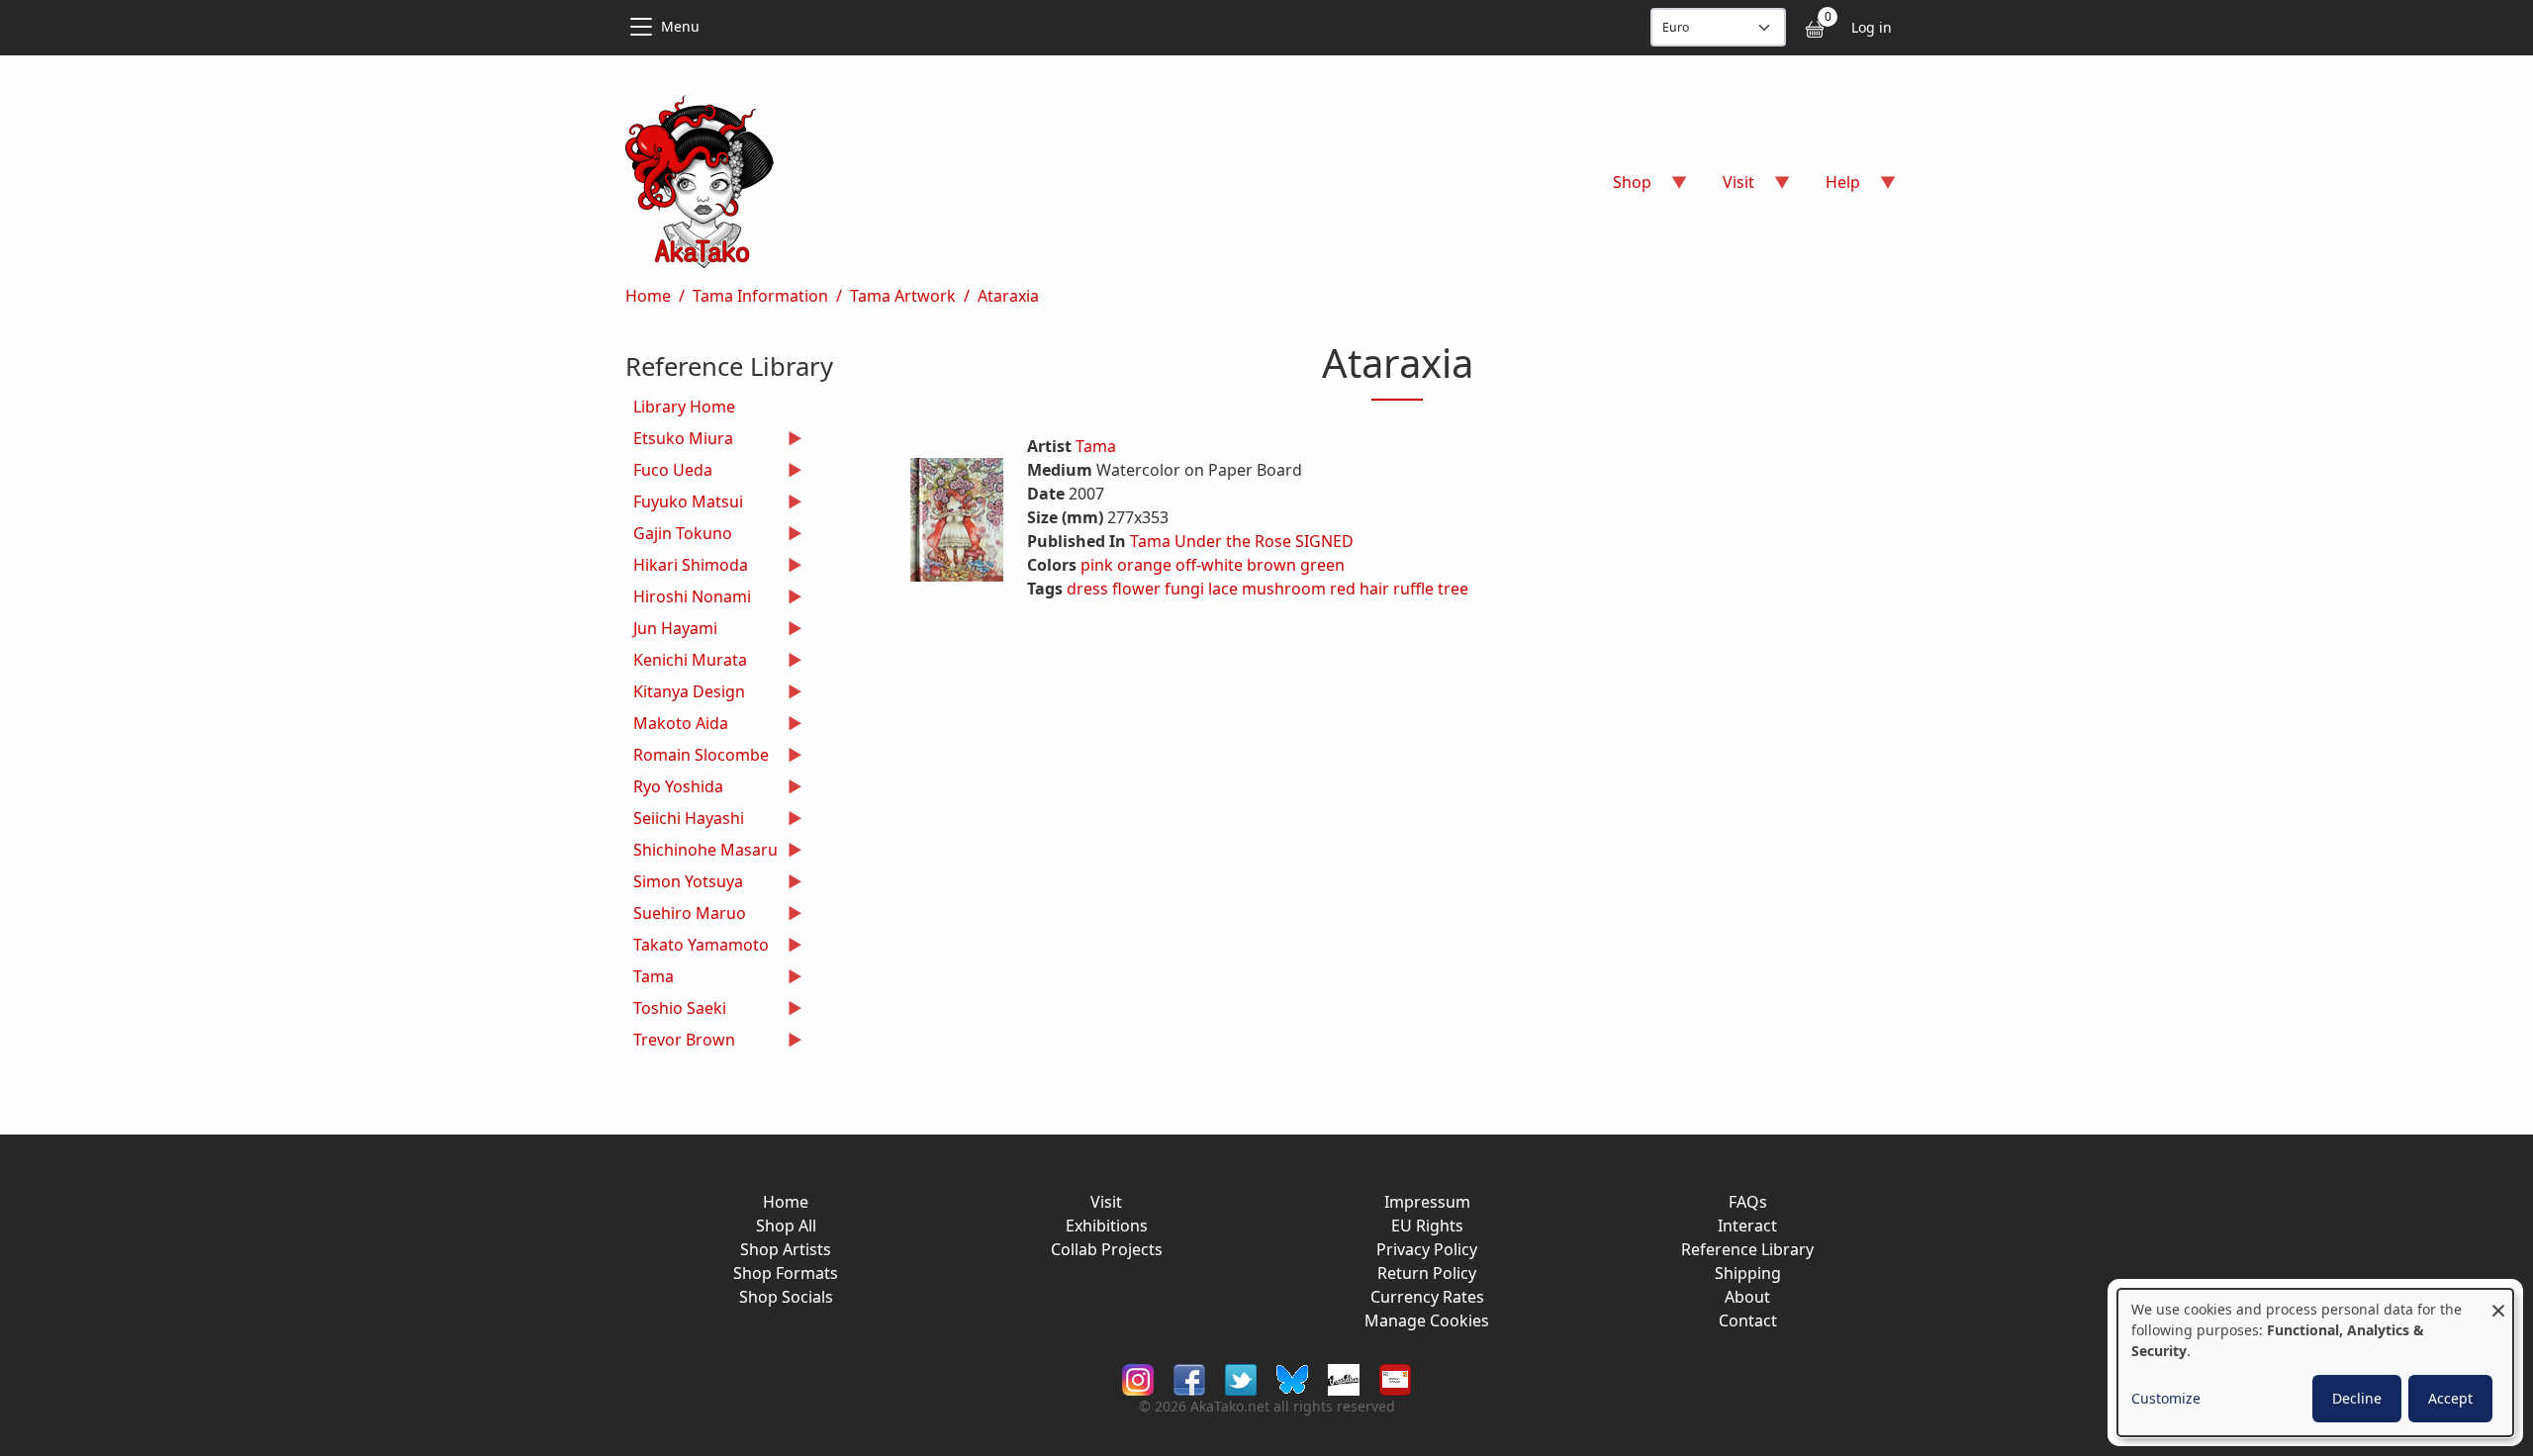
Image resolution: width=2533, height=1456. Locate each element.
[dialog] (2315, 1363)
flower (1136, 589)
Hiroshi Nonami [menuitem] (688, 599)
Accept (2450, 1398)
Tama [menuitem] (650, 979)
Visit (1106, 1202)
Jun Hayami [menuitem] (671, 631)
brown (1271, 565)
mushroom (1284, 589)
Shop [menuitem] (1620, 188)
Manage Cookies (1427, 1320)
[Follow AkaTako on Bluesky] (1292, 1377)
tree (1453, 589)
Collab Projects (1107, 1249)
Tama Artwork (903, 296)
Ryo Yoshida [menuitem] (674, 789)
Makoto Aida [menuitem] (677, 726)
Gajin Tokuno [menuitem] (679, 536)
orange (1144, 565)
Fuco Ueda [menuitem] (669, 472)
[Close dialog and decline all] (2498, 1301)
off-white (1209, 565)
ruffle (1413, 589)
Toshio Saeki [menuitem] (676, 1010)
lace (1223, 589)
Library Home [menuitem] (684, 407)
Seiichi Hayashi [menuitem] (685, 820)
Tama (1096, 446)
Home (648, 296)
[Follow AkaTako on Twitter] (1241, 1377)
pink (1097, 565)
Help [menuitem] (1831, 188)
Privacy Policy (1427, 1249)
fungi (1184, 589)
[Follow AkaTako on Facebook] (1189, 1377)
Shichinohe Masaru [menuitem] (702, 852)
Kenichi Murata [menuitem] (686, 662)
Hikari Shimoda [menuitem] (687, 567)
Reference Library (1747, 1249)
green (1322, 565)
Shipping (1748, 1273)
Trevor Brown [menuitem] (680, 1042)
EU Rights (1427, 1226)
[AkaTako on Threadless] (1344, 1377)
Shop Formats (786, 1273)
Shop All (786, 1226)
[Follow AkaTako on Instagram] (1138, 1377)
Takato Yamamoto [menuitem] (697, 947)
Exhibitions (1107, 1226)
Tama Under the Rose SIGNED (1242, 541)
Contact (1748, 1320)
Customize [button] (2166, 1398)
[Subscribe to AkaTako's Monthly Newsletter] (1395, 1377)
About (1747, 1297)
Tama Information (760, 296)
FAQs (1748, 1202)
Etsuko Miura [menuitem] (679, 441)
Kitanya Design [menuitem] (685, 694)
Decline (2357, 1398)
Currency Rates (1427, 1297)
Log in (1872, 27)
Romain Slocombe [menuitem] (697, 757)
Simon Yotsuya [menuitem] (684, 884)
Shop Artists (786, 1249)
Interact (1747, 1226)
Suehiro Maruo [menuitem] (686, 915)
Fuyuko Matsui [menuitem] (684, 504)
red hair (1360, 589)
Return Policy (1427, 1273)
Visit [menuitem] (1727, 188)
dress (1087, 589)
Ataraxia (1008, 296)
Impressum (1427, 1202)
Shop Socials (786, 1297)
